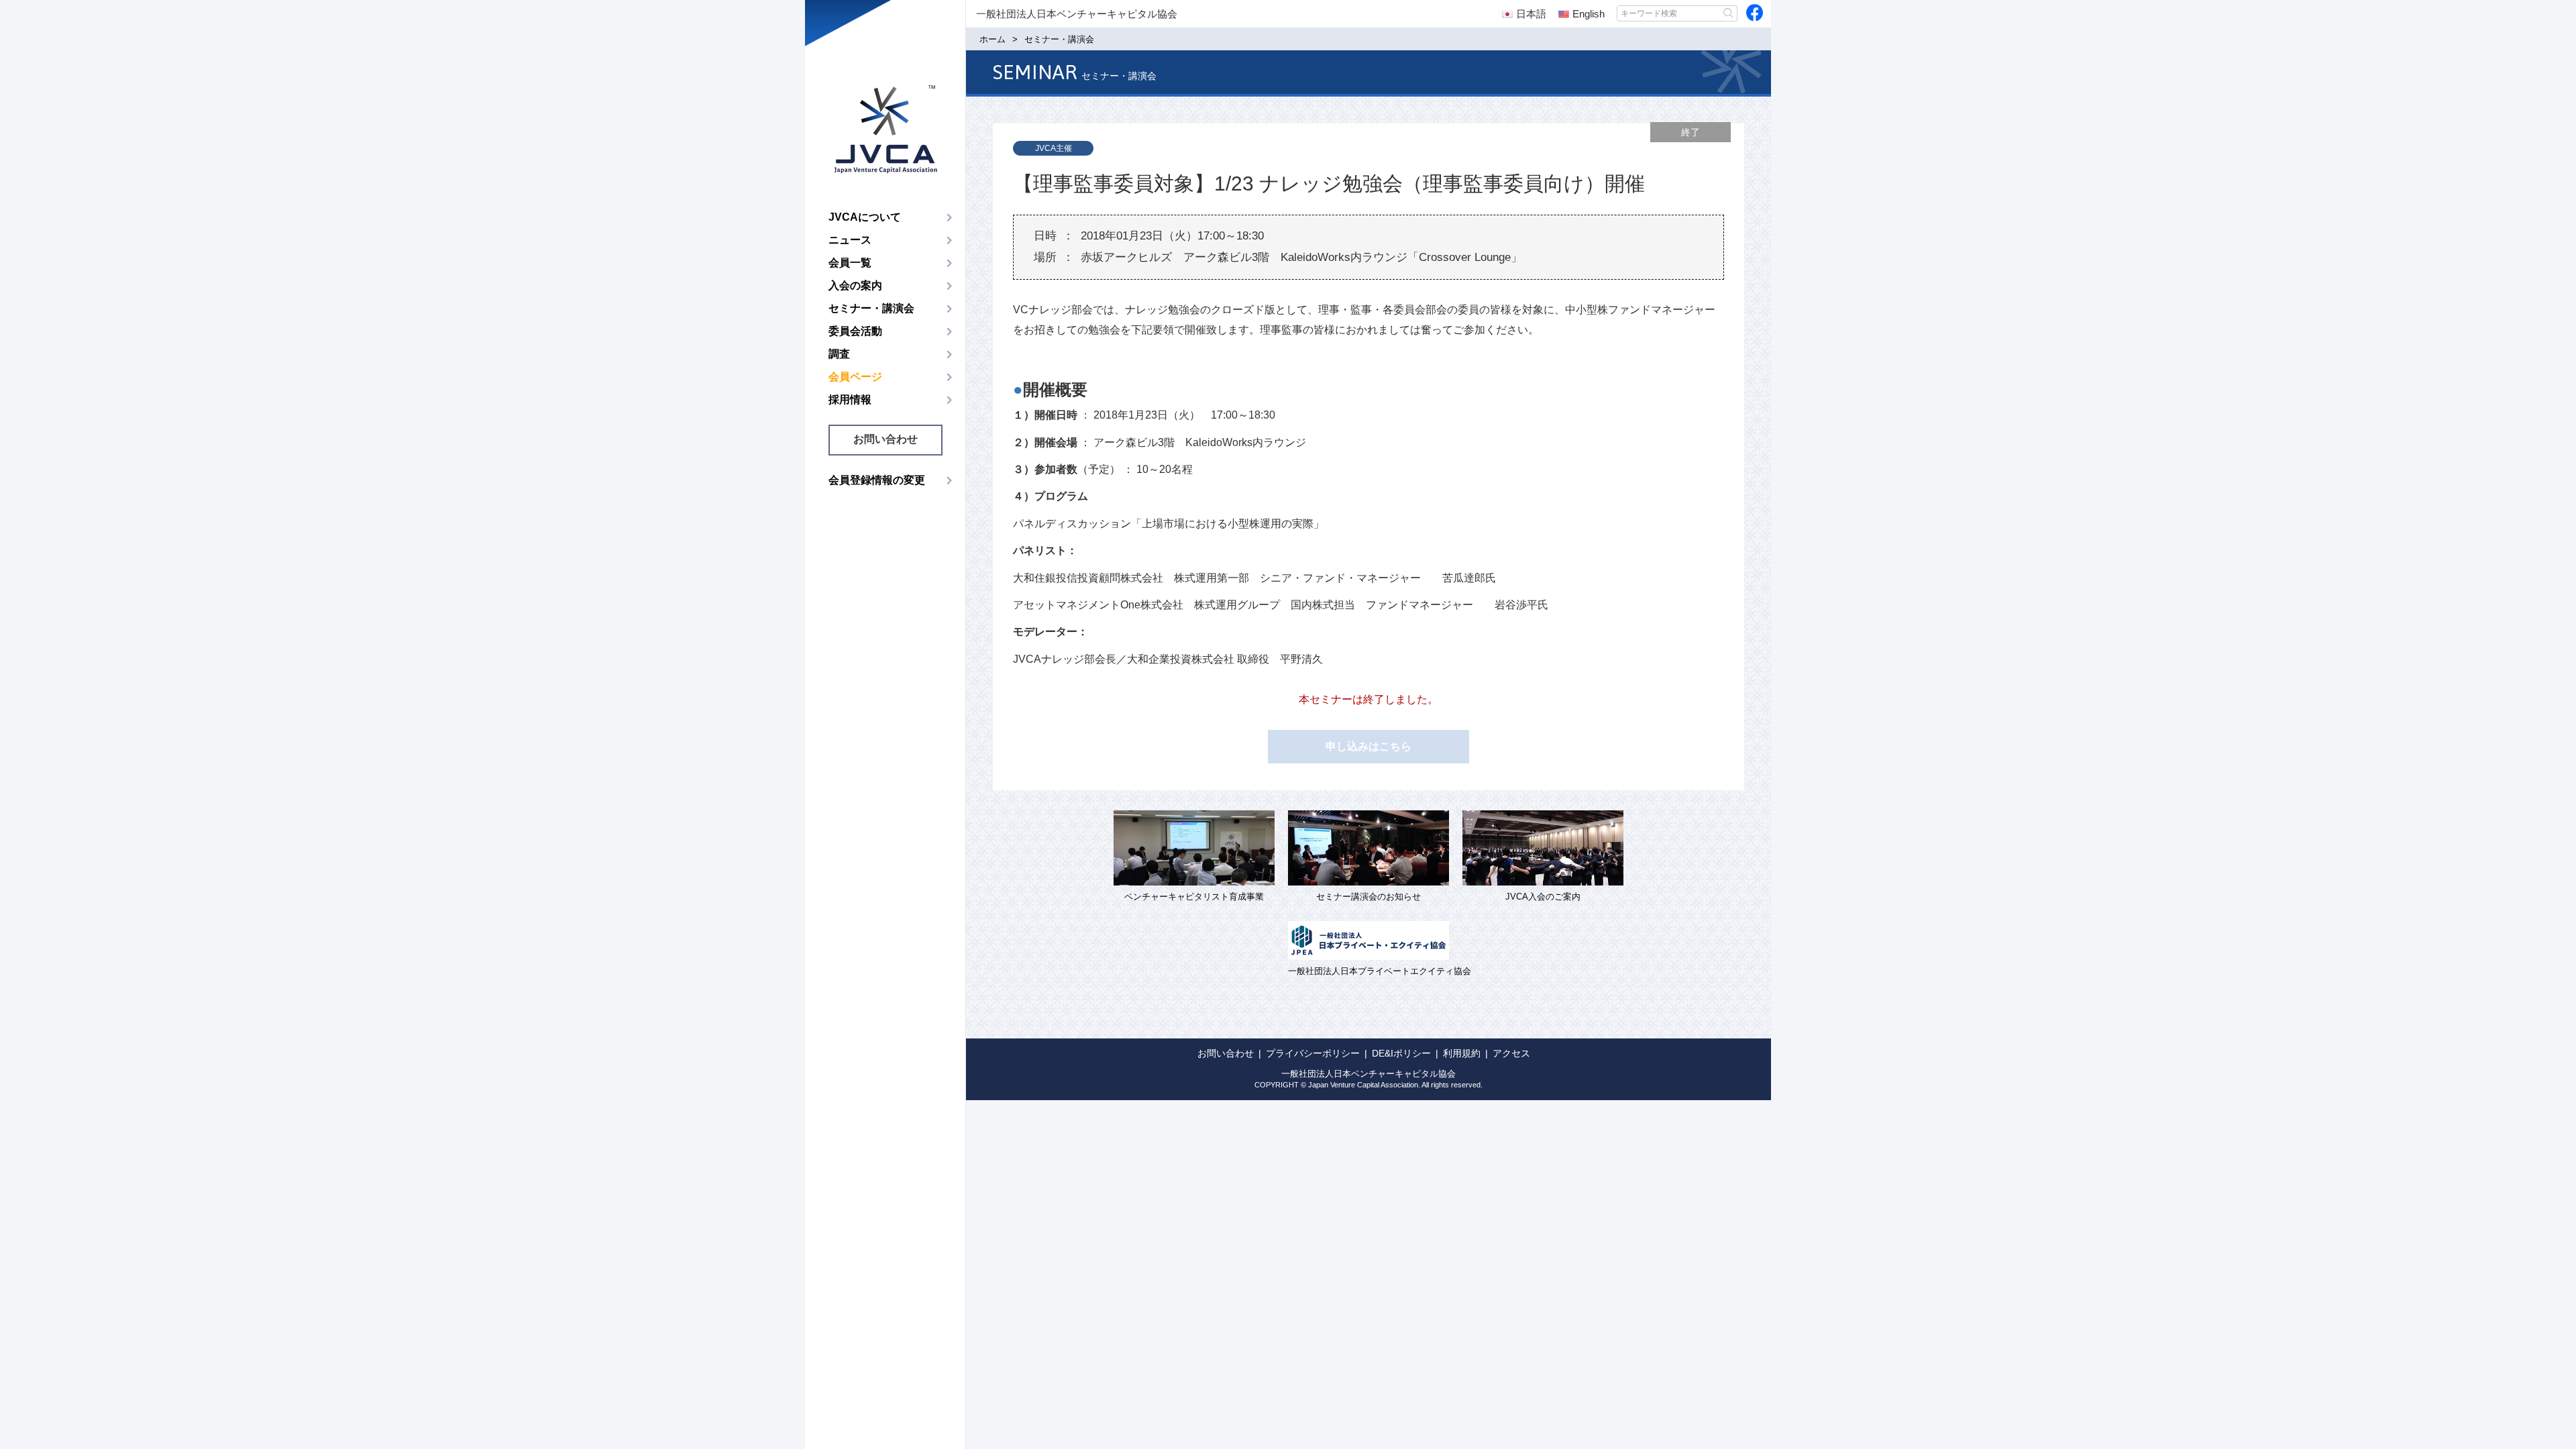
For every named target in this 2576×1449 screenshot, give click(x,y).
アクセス (1511, 1053)
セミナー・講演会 (871, 308)
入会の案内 (855, 285)
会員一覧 (850, 263)
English (1589, 14)
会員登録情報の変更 (877, 480)
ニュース (850, 240)
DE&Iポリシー (1401, 1053)
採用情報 (850, 399)
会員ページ (855, 377)
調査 (839, 354)
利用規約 (1462, 1053)
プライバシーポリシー (1313, 1053)
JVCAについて (865, 217)
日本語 (1531, 14)
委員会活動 (855, 331)
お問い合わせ (885, 439)
